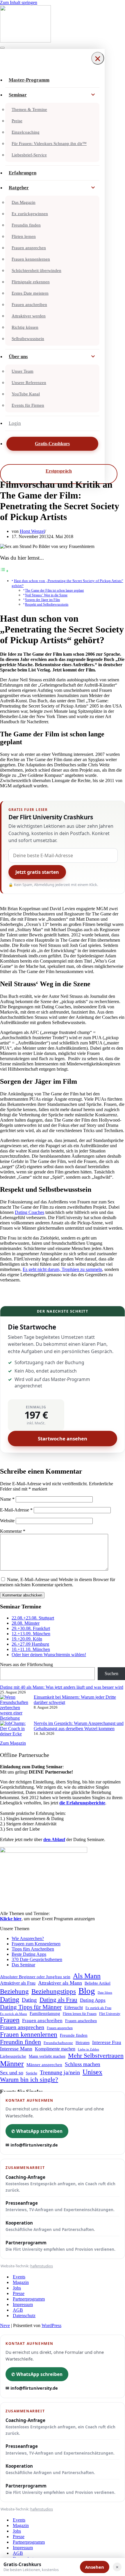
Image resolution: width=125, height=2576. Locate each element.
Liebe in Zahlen (89, 2049)
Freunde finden (74, 2035)
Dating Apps (93, 2000)
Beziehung (14, 1991)
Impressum (23, 2304)
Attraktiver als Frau (18, 1983)
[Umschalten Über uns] (93, 357)
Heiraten (83, 2043)
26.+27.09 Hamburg (30, 1644)
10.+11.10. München (31, 1649)
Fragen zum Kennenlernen (36, 1944)
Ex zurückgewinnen (30, 214)
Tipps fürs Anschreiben (33, 1949)
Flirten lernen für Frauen (80, 2014)
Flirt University (110, 2014)
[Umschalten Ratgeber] (93, 188)
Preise (17, 121)
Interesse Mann (16, 2049)
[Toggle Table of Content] (4, 571)
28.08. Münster (26, 1623)
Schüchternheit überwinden (36, 270)
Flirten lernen (24, 236)
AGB (18, 2310)
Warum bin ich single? (29, 2080)
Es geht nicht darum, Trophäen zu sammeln (62, 1269)
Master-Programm (29, 80)
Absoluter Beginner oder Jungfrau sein (35, 1977)
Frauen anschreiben (29, 305)
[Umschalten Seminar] (93, 95)
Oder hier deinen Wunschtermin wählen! (49, 1655)
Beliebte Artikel (98, 1983)
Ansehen (95, 2567)
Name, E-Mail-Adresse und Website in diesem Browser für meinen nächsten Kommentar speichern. (58, 1582)
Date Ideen (105, 1993)
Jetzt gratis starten (37, 872)
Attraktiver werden (29, 316)
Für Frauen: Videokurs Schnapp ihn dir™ (49, 144)
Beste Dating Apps (29, 1954)
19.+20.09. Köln (27, 1639)
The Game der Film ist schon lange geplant (54, 591)
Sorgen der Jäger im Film (42, 600)
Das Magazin (24, 202)
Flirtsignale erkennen (31, 282)
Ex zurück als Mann (14, 2014)
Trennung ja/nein (60, 2072)
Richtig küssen (25, 327)
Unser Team (23, 371)
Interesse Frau (107, 2042)
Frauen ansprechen (29, 248)
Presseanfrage (60, 2206)
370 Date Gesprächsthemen (37, 1959)
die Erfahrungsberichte (82, 1803)
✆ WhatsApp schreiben (37, 2131)
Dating (10, 1999)
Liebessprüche (13, 2056)
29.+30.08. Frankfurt (31, 1628)
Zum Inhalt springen (19, 2)
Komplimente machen (55, 2049)
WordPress (51, 2325)
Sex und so (12, 2073)
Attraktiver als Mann (60, 1983)
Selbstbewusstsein (28, 339)
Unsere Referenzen (29, 383)
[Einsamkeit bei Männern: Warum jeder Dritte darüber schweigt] (15, 1708)
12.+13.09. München (31, 1634)
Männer (12, 2064)
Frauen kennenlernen (31, 259)
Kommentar (13, 1531)
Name (7, 1499)
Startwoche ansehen (63, 1439)
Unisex (92, 2072)
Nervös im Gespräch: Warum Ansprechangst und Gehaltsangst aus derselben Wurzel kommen (79, 1726)
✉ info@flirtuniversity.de (32, 2145)
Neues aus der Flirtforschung (26, 1664)
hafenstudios (42, 2266)
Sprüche (32, 2073)
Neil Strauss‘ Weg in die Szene (46, 595)
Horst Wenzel (32, 531)
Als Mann (87, 1976)
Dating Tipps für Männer (31, 2007)
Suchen (111, 1674)
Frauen (10, 2020)
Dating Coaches (30, 1212)
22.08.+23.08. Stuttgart (33, 1618)
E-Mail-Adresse (16, 1510)
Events (19, 2277)
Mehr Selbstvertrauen (96, 2056)
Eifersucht (74, 2007)
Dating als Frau (58, 2000)
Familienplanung (45, 2013)
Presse (19, 2293)
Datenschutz (24, 2316)
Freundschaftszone (58, 2043)
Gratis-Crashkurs (52, 444)
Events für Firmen (28, 405)
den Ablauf (54, 1839)
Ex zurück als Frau (98, 2008)
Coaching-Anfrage (60, 2183)
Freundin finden (26, 225)
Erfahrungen (23, 173)
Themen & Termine (29, 109)
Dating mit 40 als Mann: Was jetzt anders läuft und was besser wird (62, 1687)
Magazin (21, 2282)
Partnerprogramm (60, 2246)
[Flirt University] (63, 24)
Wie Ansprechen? (28, 1938)
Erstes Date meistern (30, 293)
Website (7, 1521)
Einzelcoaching (26, 132)
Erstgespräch (59, 471)
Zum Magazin (13, 1743)
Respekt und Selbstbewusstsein (47, 605)
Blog (87, 1991)
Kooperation (50, 2226)
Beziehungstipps (54, 1991)
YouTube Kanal (26, 394)
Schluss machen (83, 2064)
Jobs (17, 2288)
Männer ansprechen (44, 2065)
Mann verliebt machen (47, 2056)
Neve (5, 2325)
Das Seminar (23, 1965)
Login (15, 423)
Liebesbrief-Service (29, 155)
